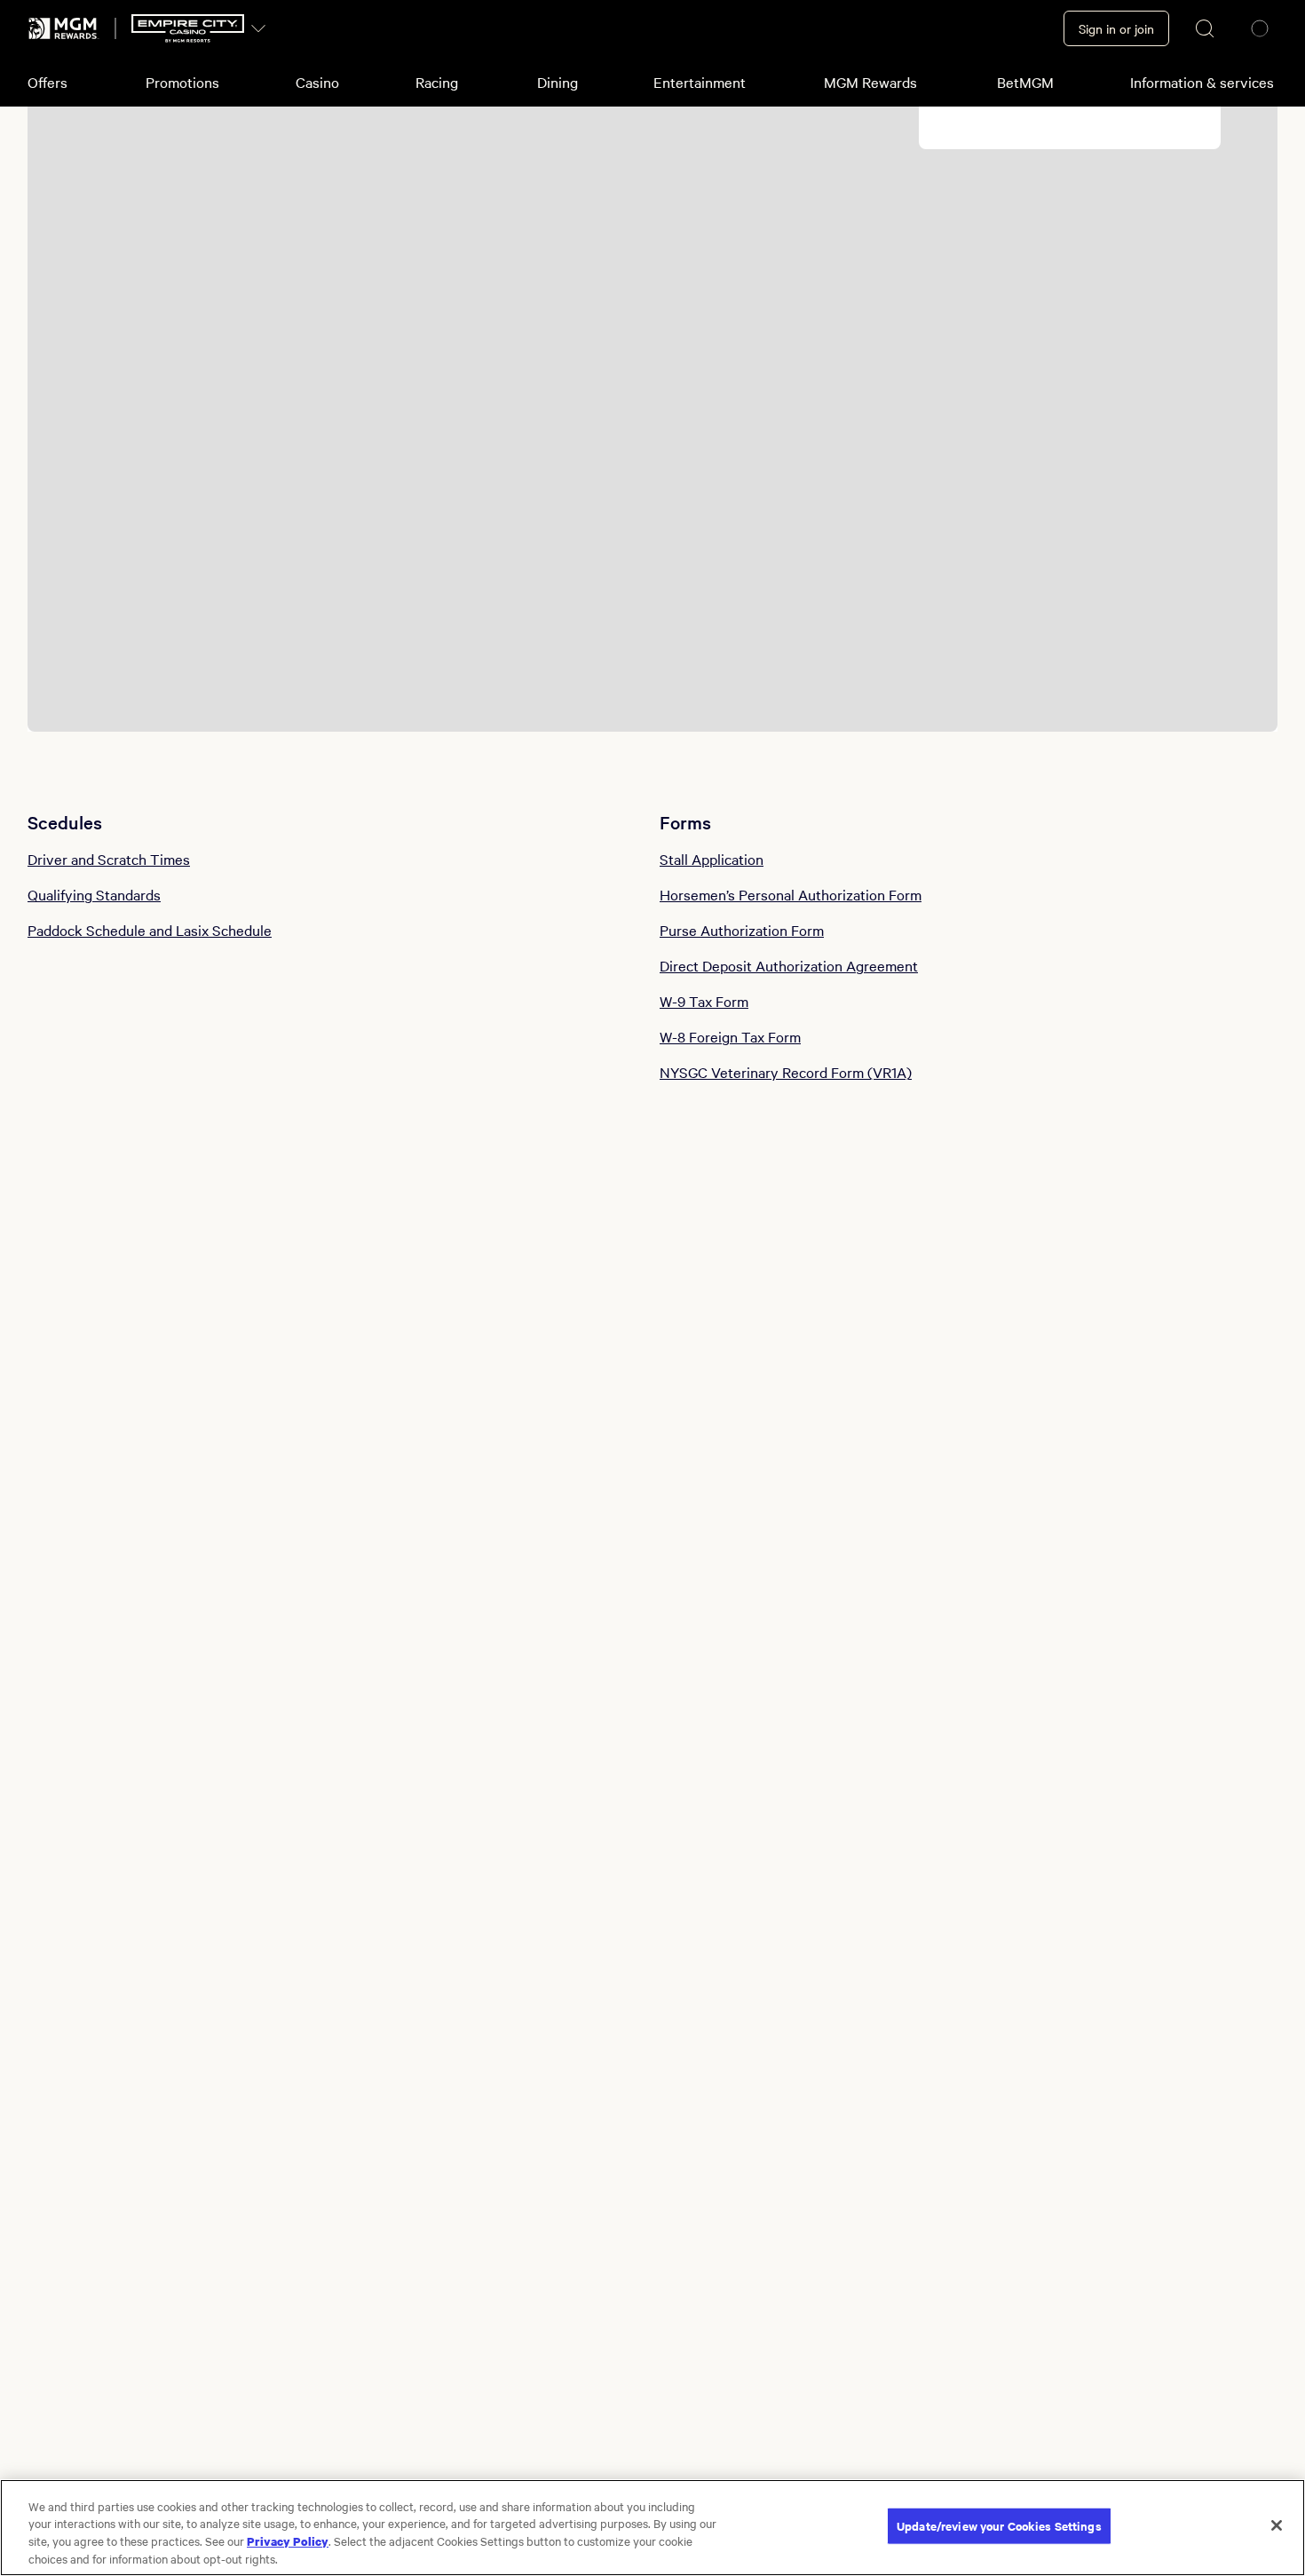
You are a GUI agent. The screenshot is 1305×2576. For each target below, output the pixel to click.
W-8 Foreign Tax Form (730, 1036)
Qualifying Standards (94, 894)
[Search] (1206, 28)
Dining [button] (558, 82)
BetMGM (1025, 82)
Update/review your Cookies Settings (999, 2526)
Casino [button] (317, 82)
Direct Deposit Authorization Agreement (789, 965)
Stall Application (712, 859)
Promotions (182, 82)
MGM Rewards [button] (870, 82)
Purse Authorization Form (742, 930)
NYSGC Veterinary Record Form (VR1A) (786, 1072)
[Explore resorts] (258, 28)
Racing (437, 82)
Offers (47, 82)
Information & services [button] (1202, 82)
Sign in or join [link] (1116, 28)
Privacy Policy (288, 2540)
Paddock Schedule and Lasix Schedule (150, 930)
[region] (652, 2528)
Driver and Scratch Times (109, 859)
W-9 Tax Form (704, 1001)
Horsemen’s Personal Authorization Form (791, 894)
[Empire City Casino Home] (188, 28)
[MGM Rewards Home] (64, 28)
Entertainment (700, 82)
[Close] (1277, 2525)
